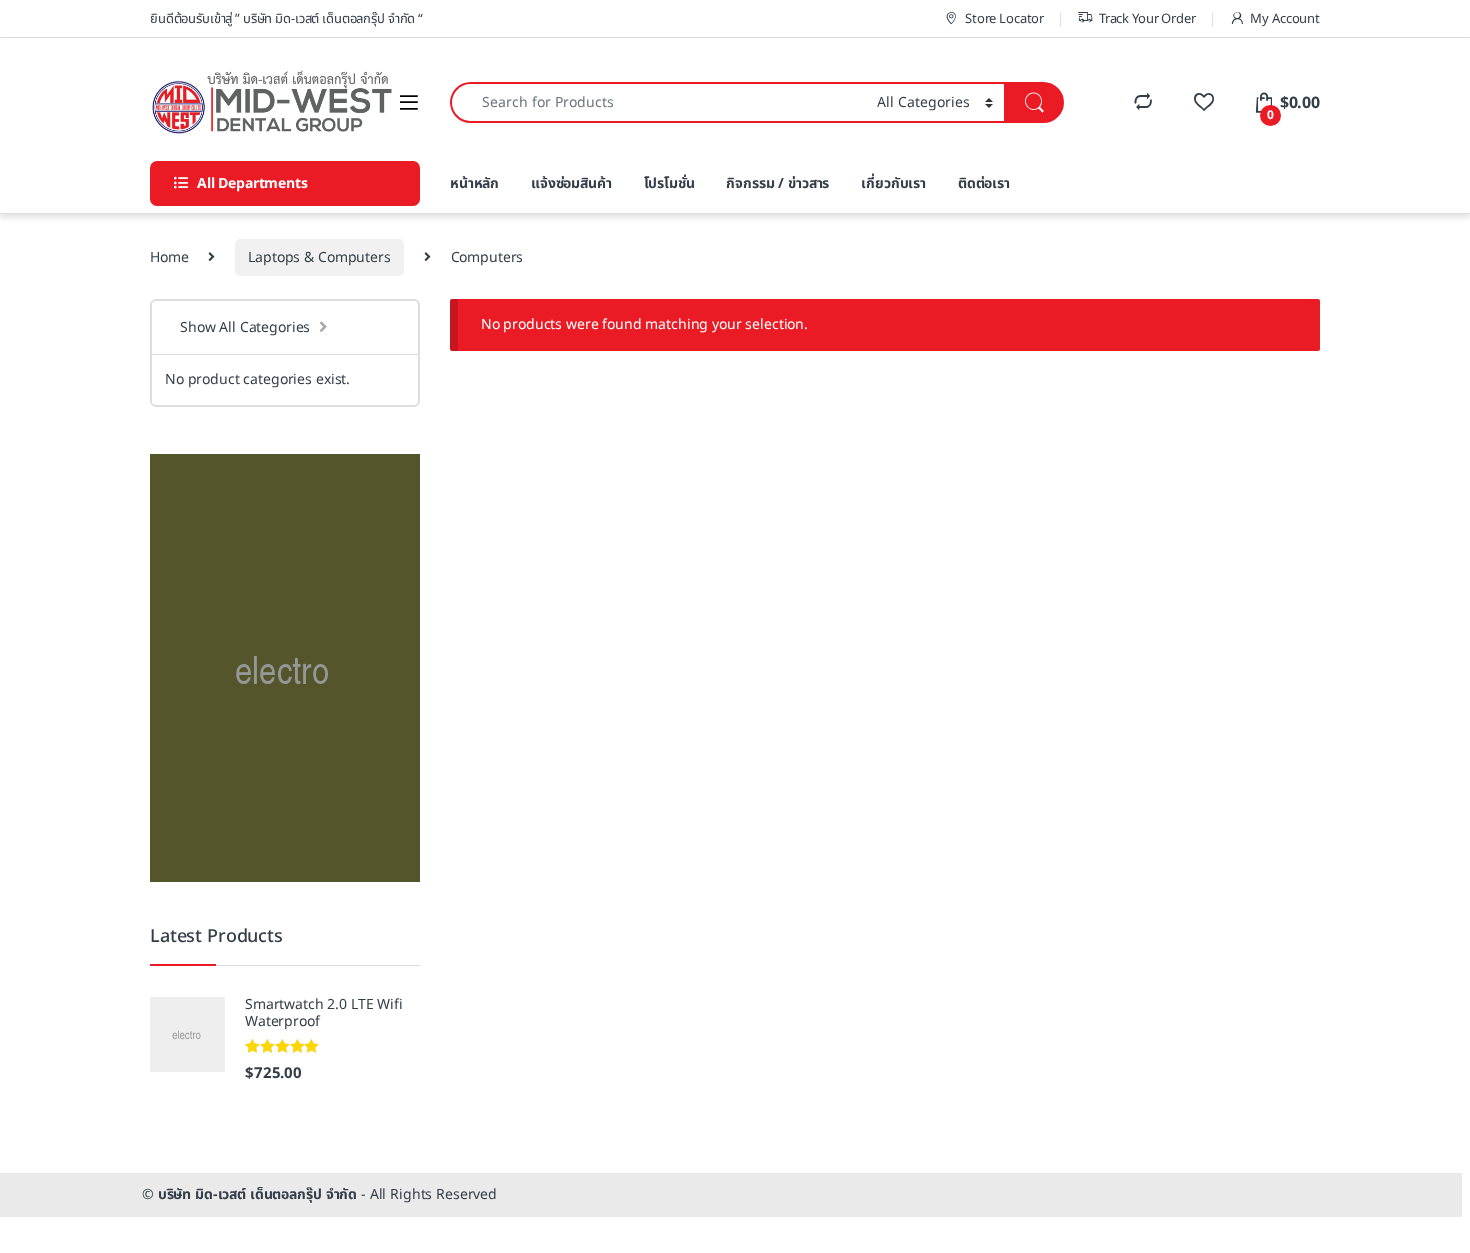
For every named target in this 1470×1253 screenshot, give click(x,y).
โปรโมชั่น (669, 183)
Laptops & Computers (319, 257)
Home (169, 257)
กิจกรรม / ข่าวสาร (777, 183)
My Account (1285, 19)
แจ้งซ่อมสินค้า (571, 183)
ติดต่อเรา (984, 183)
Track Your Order (1147, 19)
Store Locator (1004, 19)
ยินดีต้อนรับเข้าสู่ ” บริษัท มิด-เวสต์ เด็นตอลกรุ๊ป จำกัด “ (286, 19)
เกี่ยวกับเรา (893, 183)
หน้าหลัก (474, 183)
